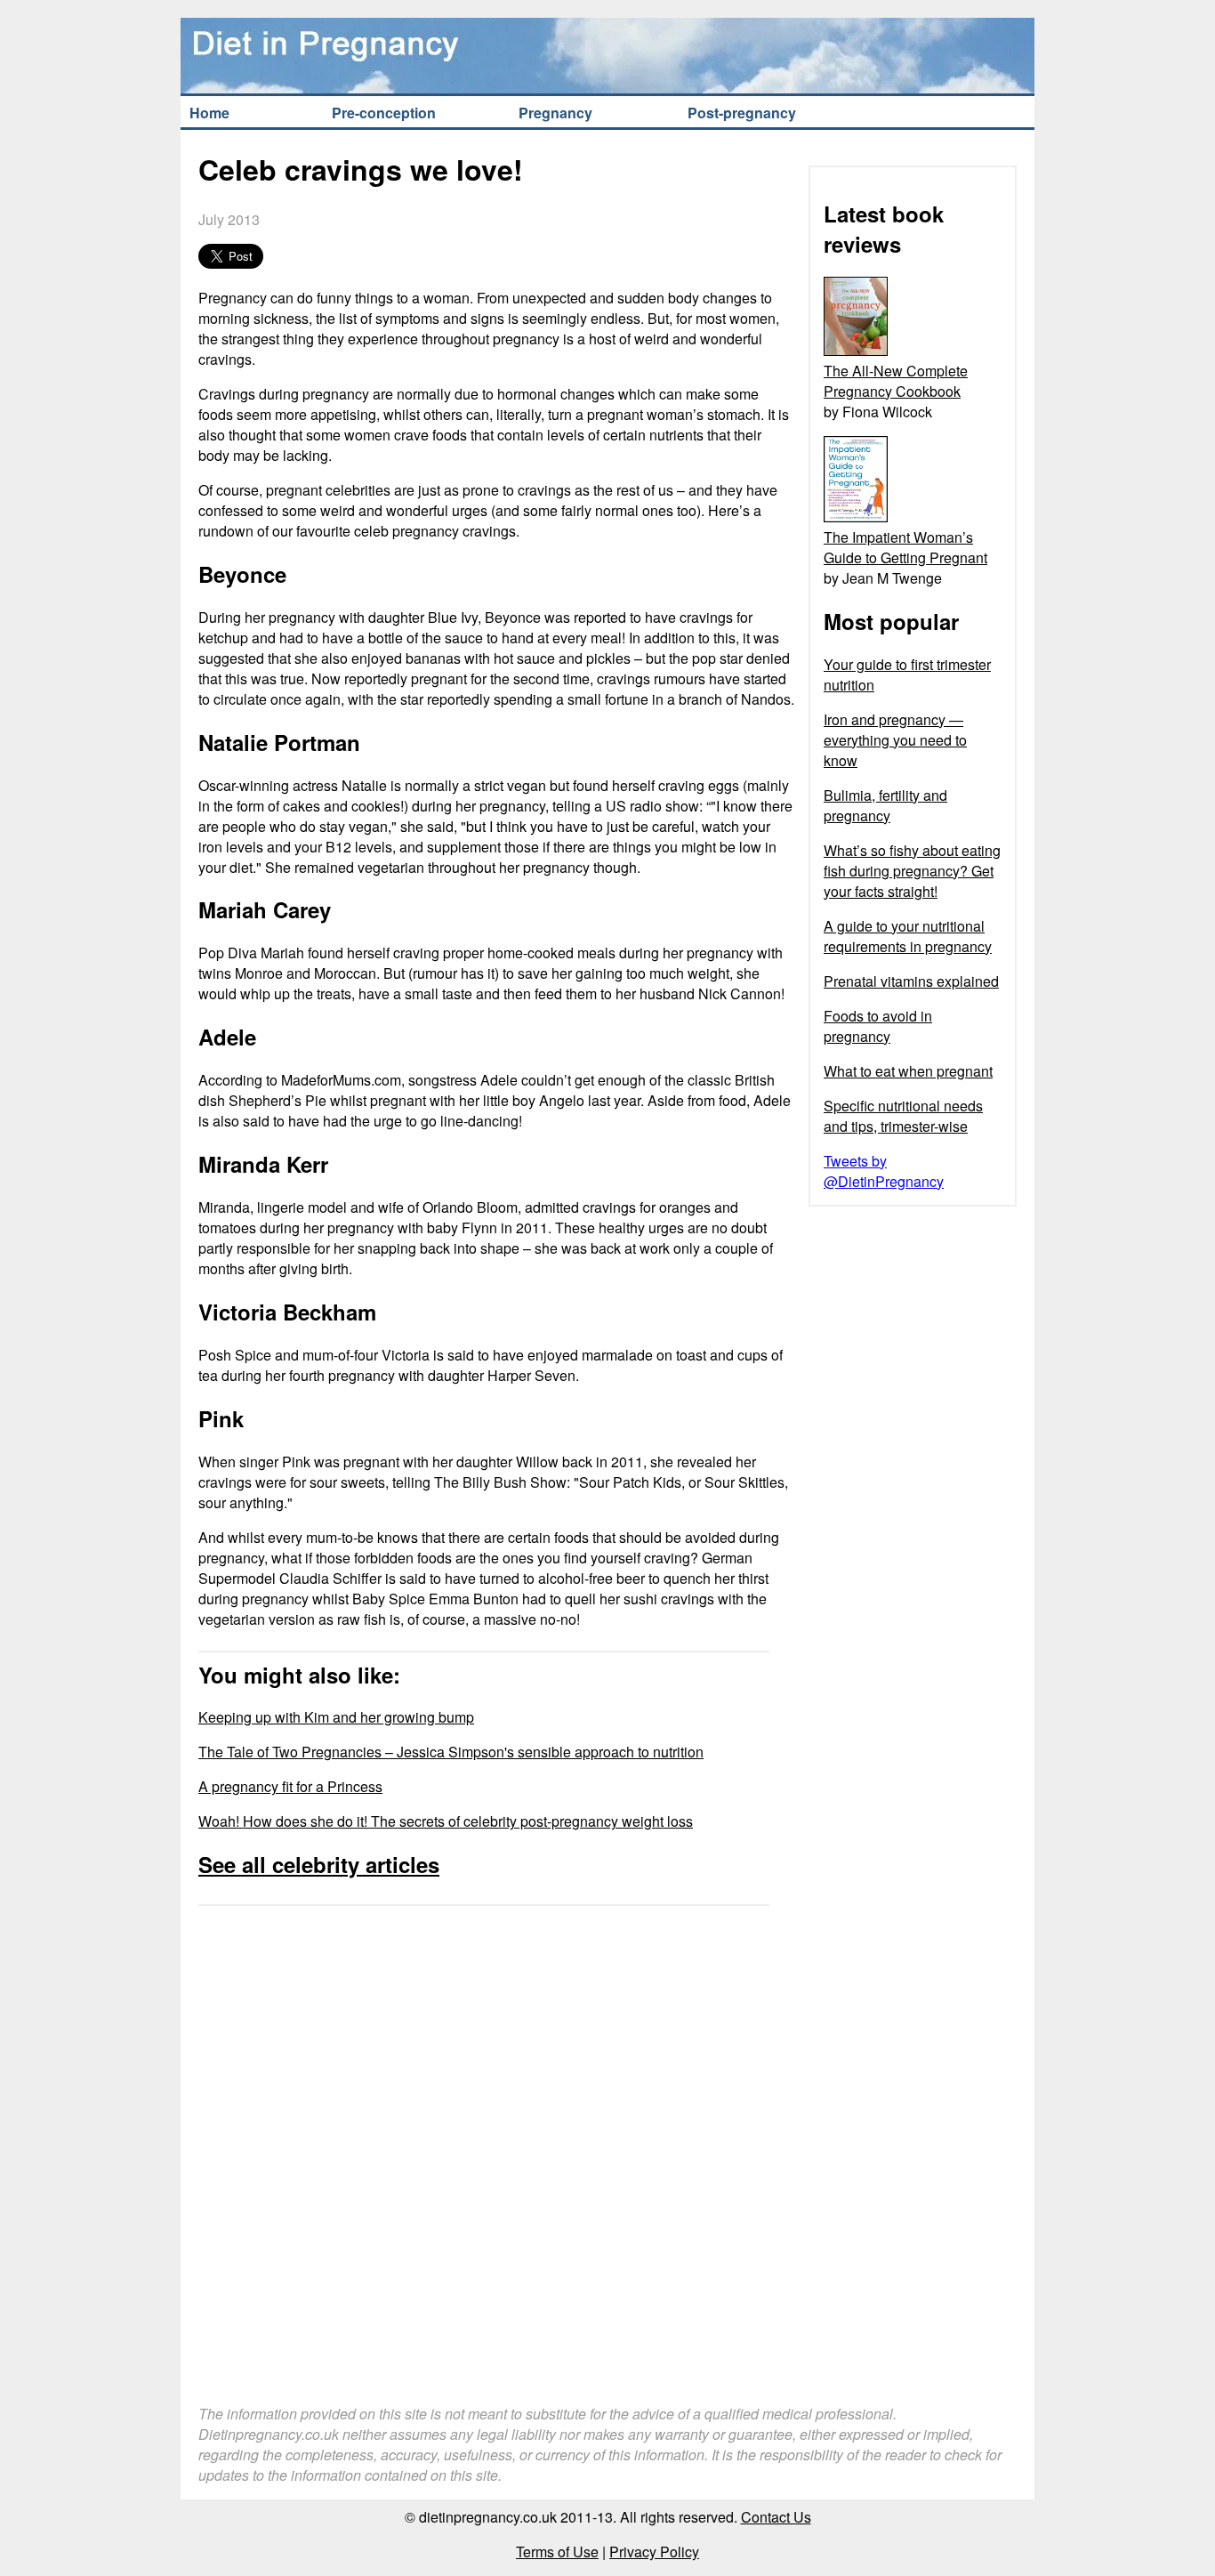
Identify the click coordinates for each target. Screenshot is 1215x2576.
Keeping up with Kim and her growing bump (336, 1717)
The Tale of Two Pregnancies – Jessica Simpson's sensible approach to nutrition (451, 1752)
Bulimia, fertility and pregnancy (885, 805)
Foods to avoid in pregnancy (878, 1026)
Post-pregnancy (742, 113)
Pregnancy (555, 113)
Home (209, 113)
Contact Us (776, 2517)
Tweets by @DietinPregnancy (884, 1171)
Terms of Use (557, 2552)
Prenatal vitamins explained (911, 981)
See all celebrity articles (319, 1864)
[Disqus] (496, 2136)
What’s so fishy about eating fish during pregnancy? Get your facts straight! (912, 871)
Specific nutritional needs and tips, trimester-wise (903, 1116)
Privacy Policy (654, 2552)
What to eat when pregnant (908, 1071)
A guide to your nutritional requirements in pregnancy (908, 936)
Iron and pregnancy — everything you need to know (895, 740)
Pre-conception (384, 113)
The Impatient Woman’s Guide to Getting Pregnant (905, 547)
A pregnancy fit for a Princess (290, 1786)
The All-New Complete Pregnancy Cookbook (896, 381)
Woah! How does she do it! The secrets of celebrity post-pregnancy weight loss (446, 1821)
